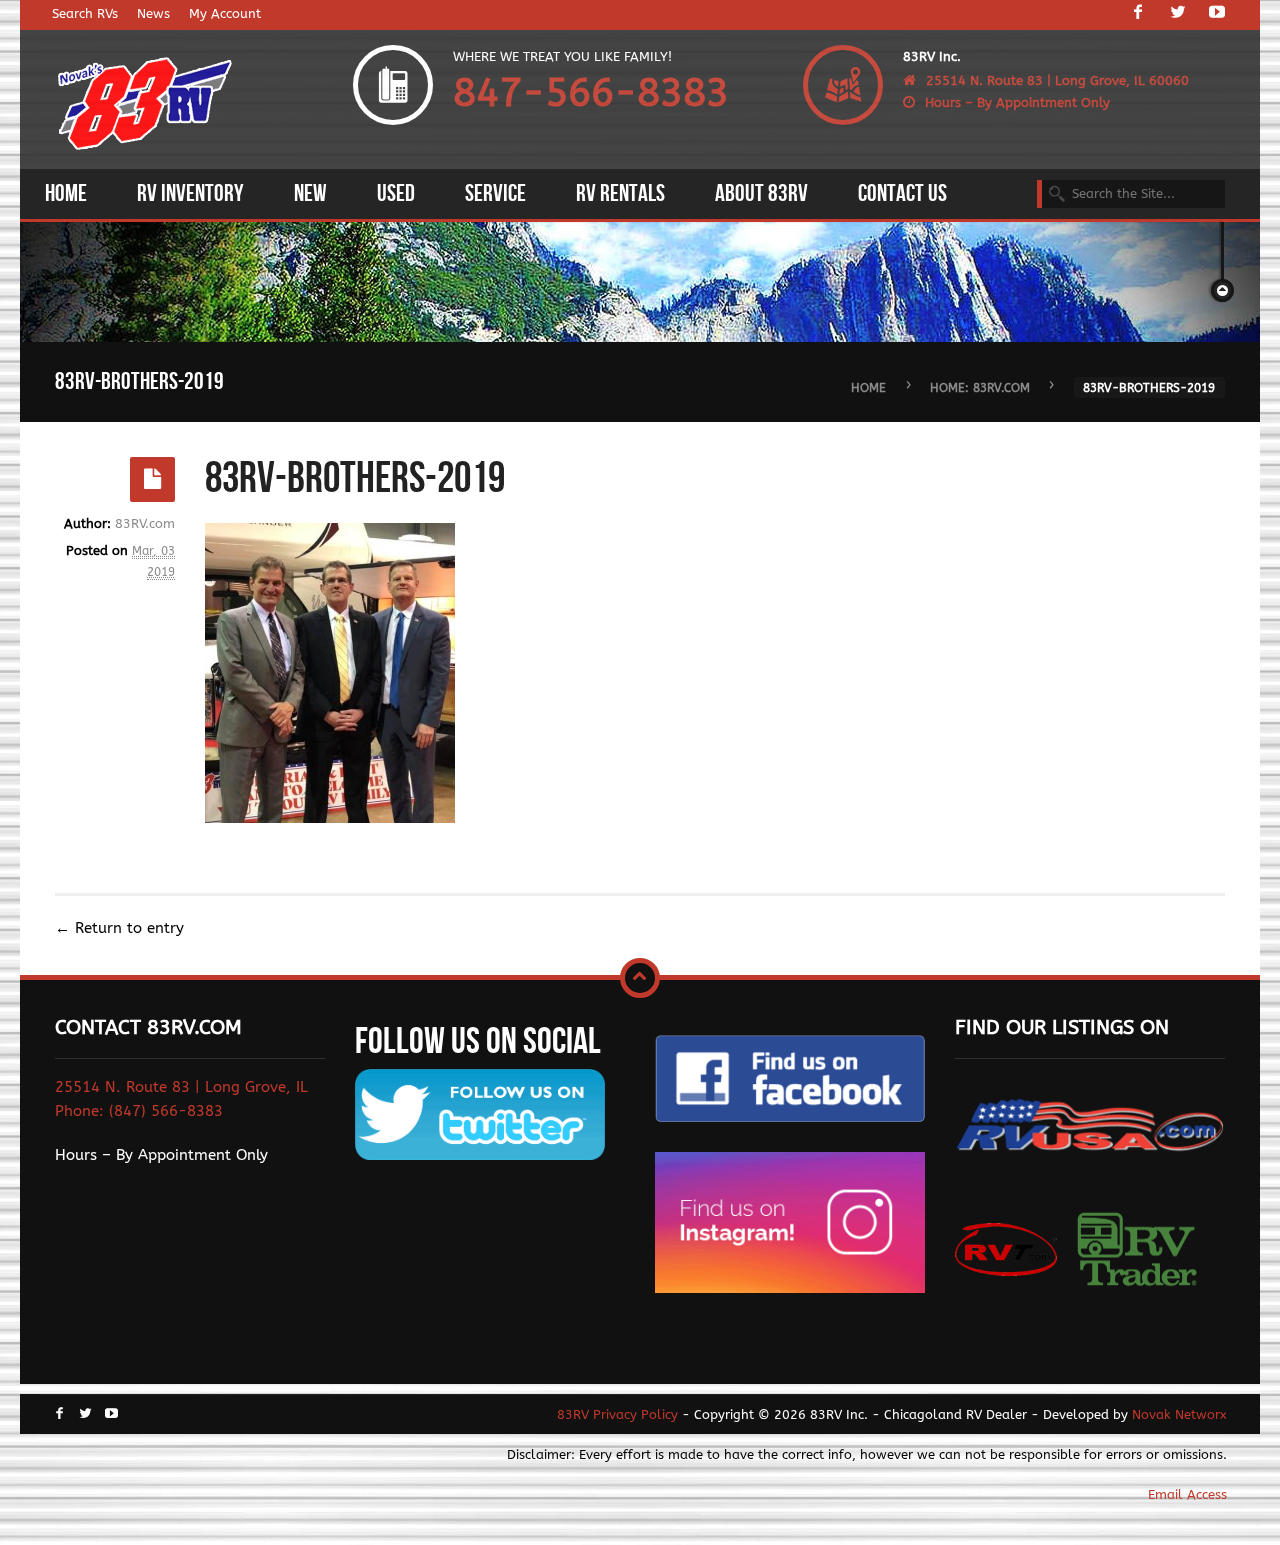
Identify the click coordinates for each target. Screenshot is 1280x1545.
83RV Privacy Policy (617, 1414)
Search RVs (85, 13)
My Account (225, 13)
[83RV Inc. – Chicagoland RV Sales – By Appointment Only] (145, 105)
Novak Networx (1179, 1414)
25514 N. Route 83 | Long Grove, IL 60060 (1057, 80)
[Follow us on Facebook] (1138, 14)
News (153, 13)
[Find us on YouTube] (1217, 14)
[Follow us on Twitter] (1178, 14)
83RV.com (145, 523)
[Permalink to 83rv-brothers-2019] (152, 479)
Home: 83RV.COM (980, 387)
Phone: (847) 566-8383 (139, 1111)
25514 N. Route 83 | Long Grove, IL (181, 1087)
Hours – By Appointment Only (1017, 102)
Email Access (1187, 1494)
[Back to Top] (640, 978)
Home (868, 387)
